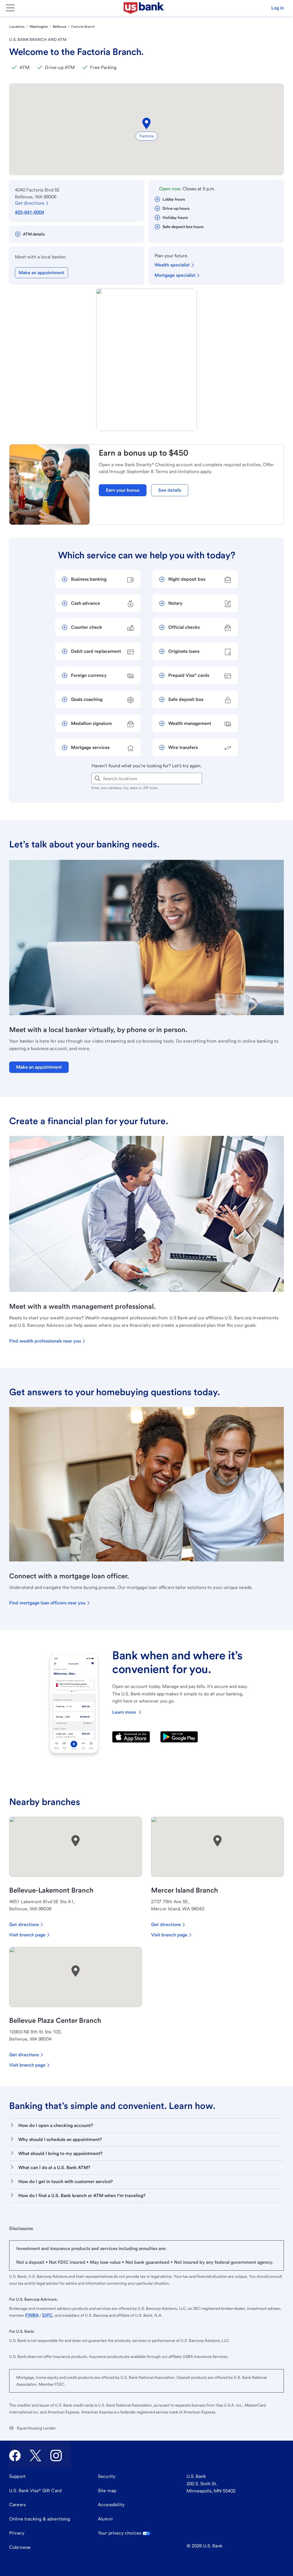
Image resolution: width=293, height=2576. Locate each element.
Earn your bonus (123, 490)
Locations (17, 27)
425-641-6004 (29, 212)
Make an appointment (41, 273)
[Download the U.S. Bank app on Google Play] (179, 1737)
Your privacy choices (119, 2533)
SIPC (47, 2315)
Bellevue (60, 27)
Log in (278, 8)
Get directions (30, 203)
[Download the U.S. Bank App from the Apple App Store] (131, 1737)
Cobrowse (20, 2547)
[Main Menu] (10, 8)
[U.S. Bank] (144, 8)
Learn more (124, 1712)
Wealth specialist (172, 265)
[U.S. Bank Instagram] (56, 2456)
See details (170, 490)
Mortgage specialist (175, 275)
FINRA (32, 2315)
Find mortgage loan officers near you (47, 1603)
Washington (39, 27)
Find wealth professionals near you (45, 1341)
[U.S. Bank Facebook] (15, 2456)
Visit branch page (27, 1935)
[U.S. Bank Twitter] (35, 2456)
